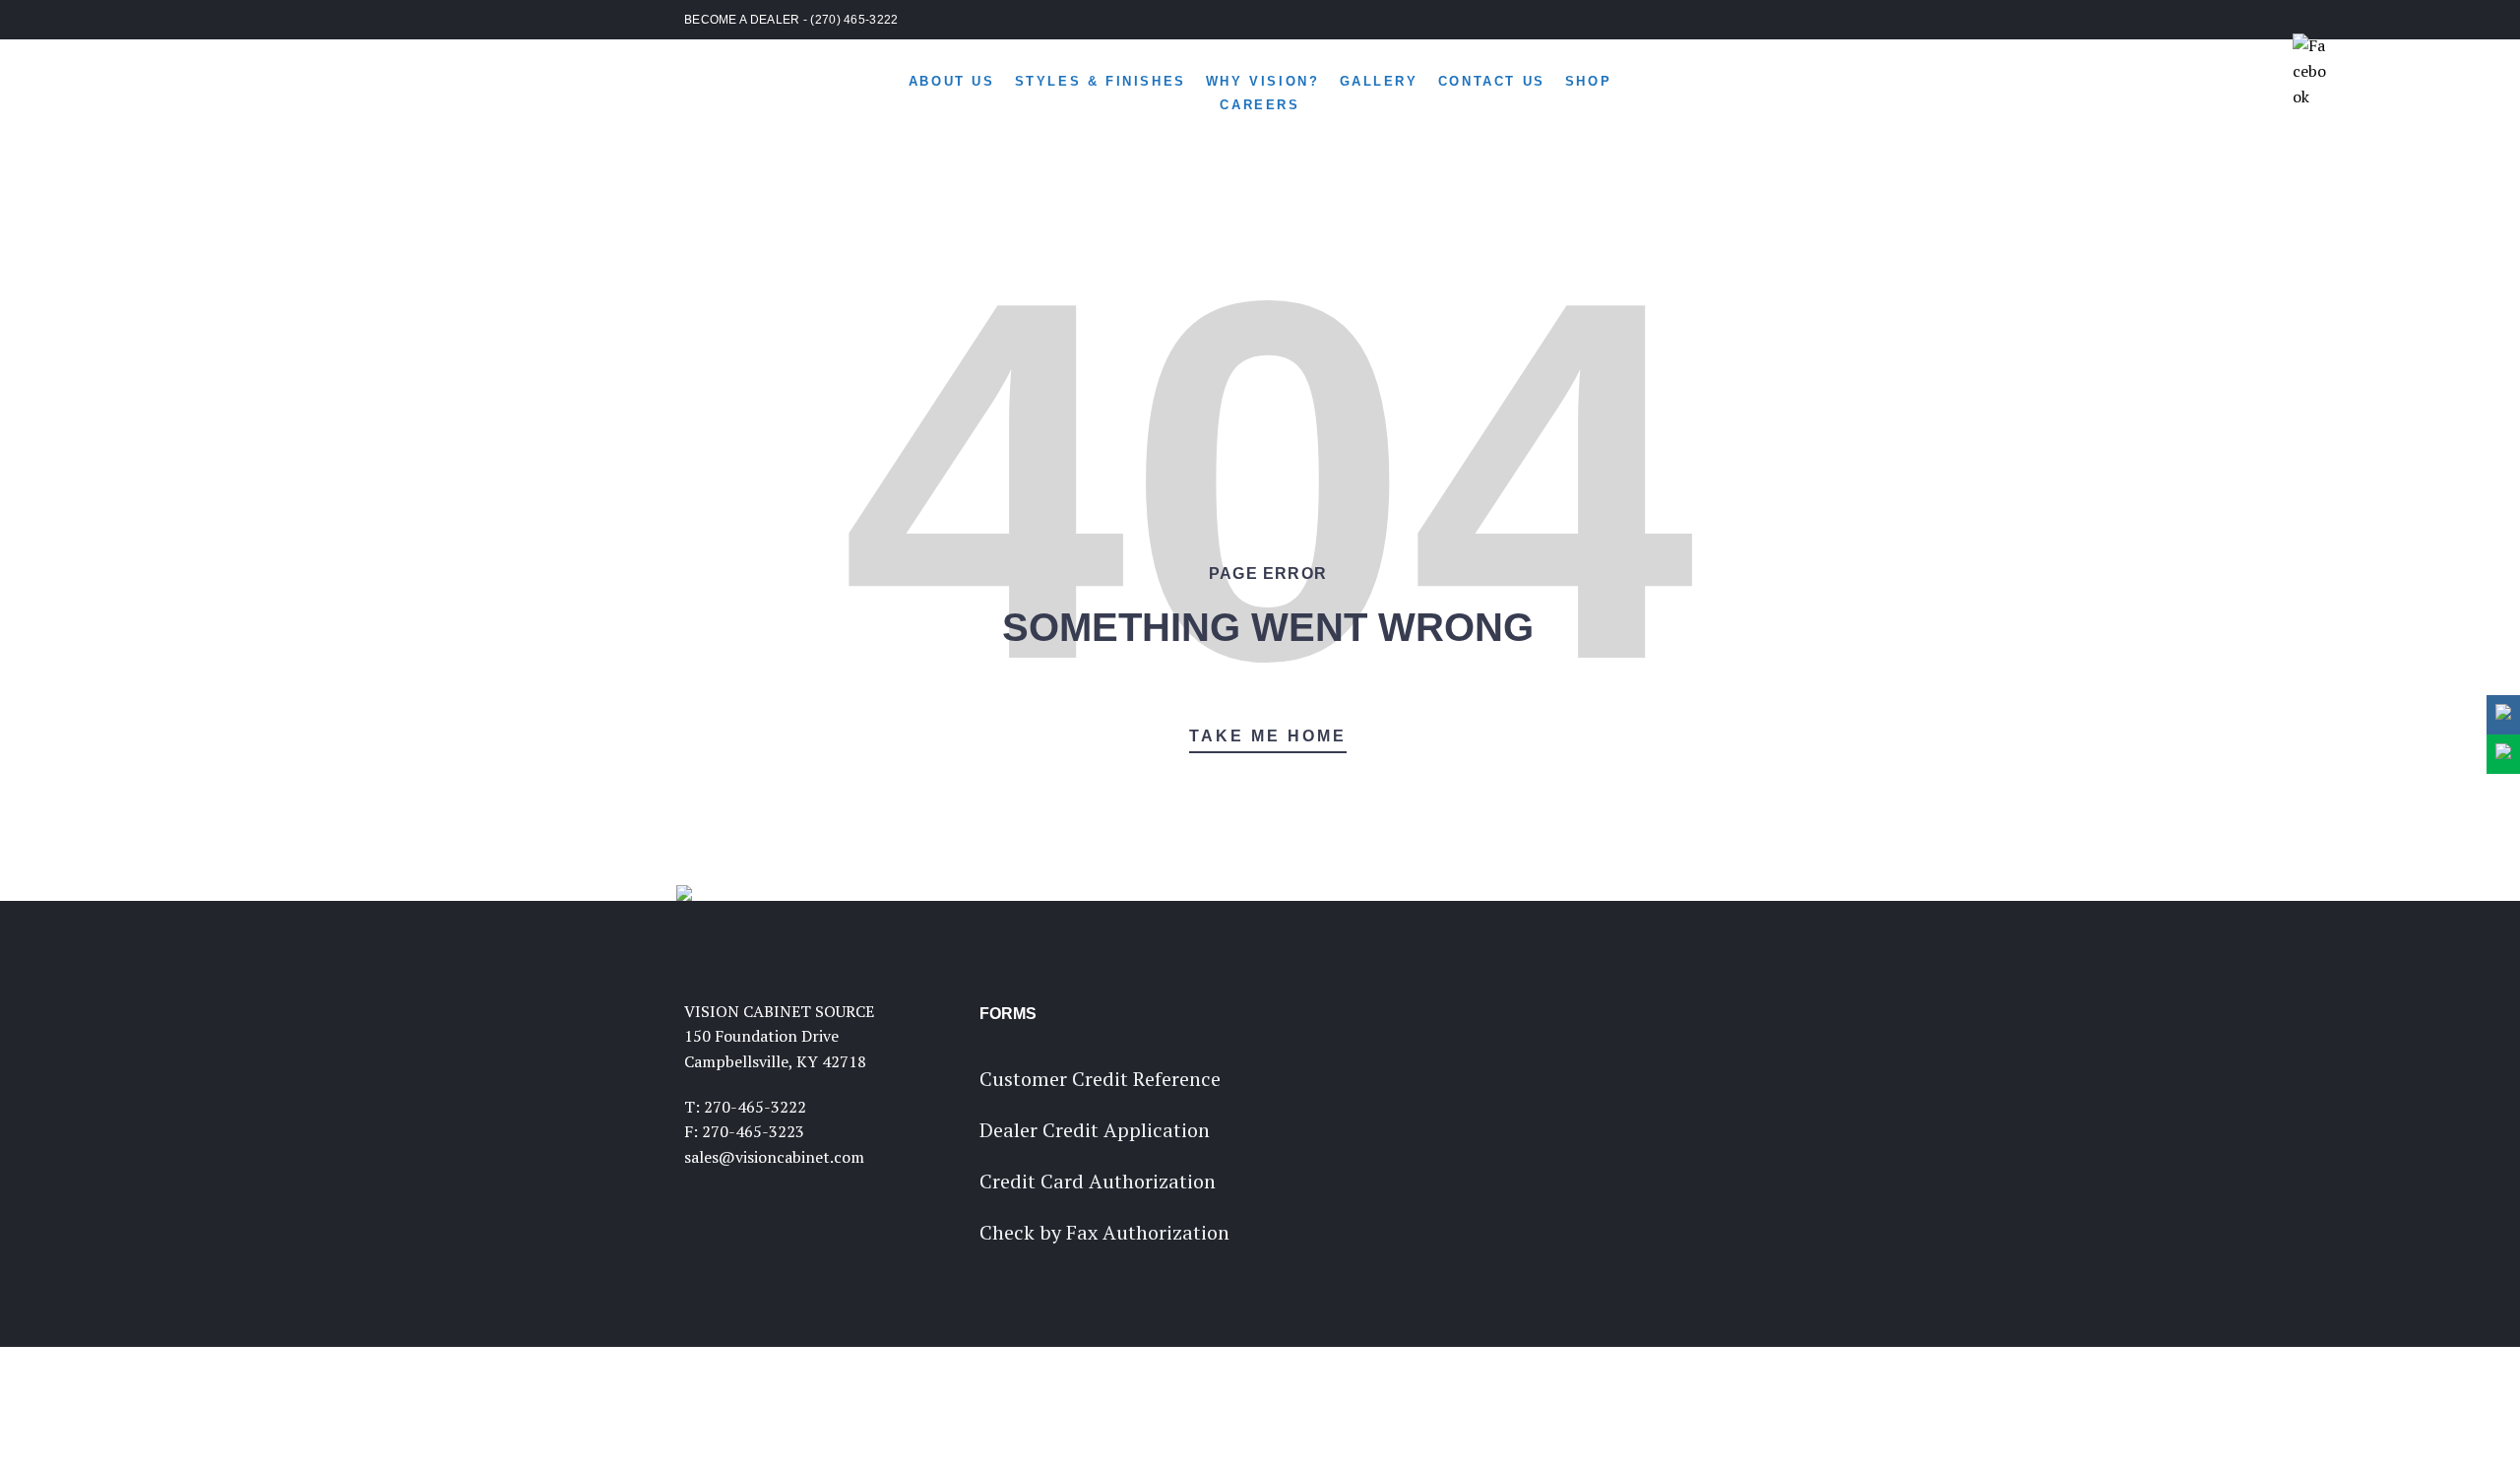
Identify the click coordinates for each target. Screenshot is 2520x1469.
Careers (1260, 105)
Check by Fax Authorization (1104, 1232)
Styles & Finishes (1101, 81)
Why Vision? (1263, 81)
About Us (952, 81)
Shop (1588, 81)
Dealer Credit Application (1095, 1130)
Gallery (1379, 81)
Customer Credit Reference (1100, 1079)
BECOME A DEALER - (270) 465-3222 (791, 20)
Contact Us (1492, 81)
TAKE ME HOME (1268, 736)
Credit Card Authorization (1098, 1181)
